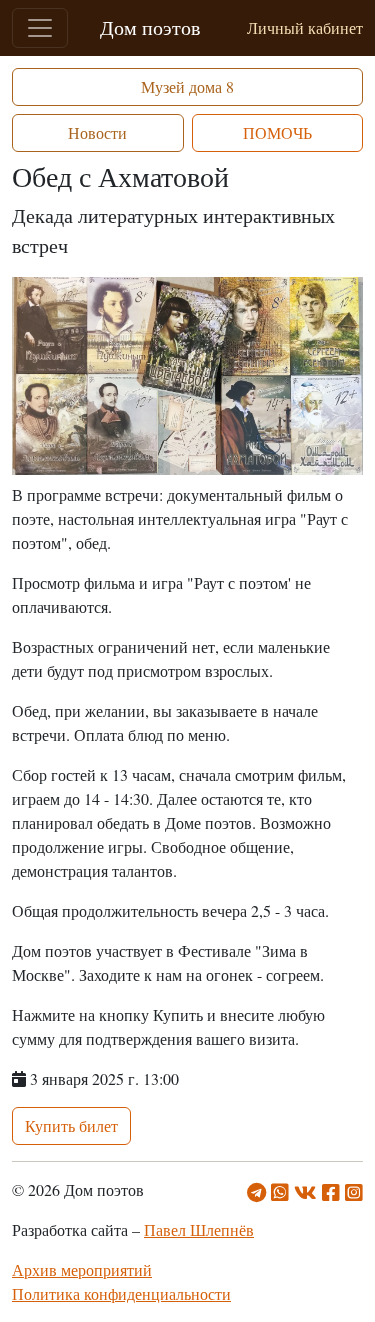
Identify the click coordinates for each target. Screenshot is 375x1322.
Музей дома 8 (187, 86)
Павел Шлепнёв (199, 1229)
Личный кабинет (305, 27)
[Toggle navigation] (40, 28)
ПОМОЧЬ (277, 132)
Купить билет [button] (71, 1125)
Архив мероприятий (82, 1269)
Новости (97, 132)
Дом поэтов (150, 27)
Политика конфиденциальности (121, 1293)
